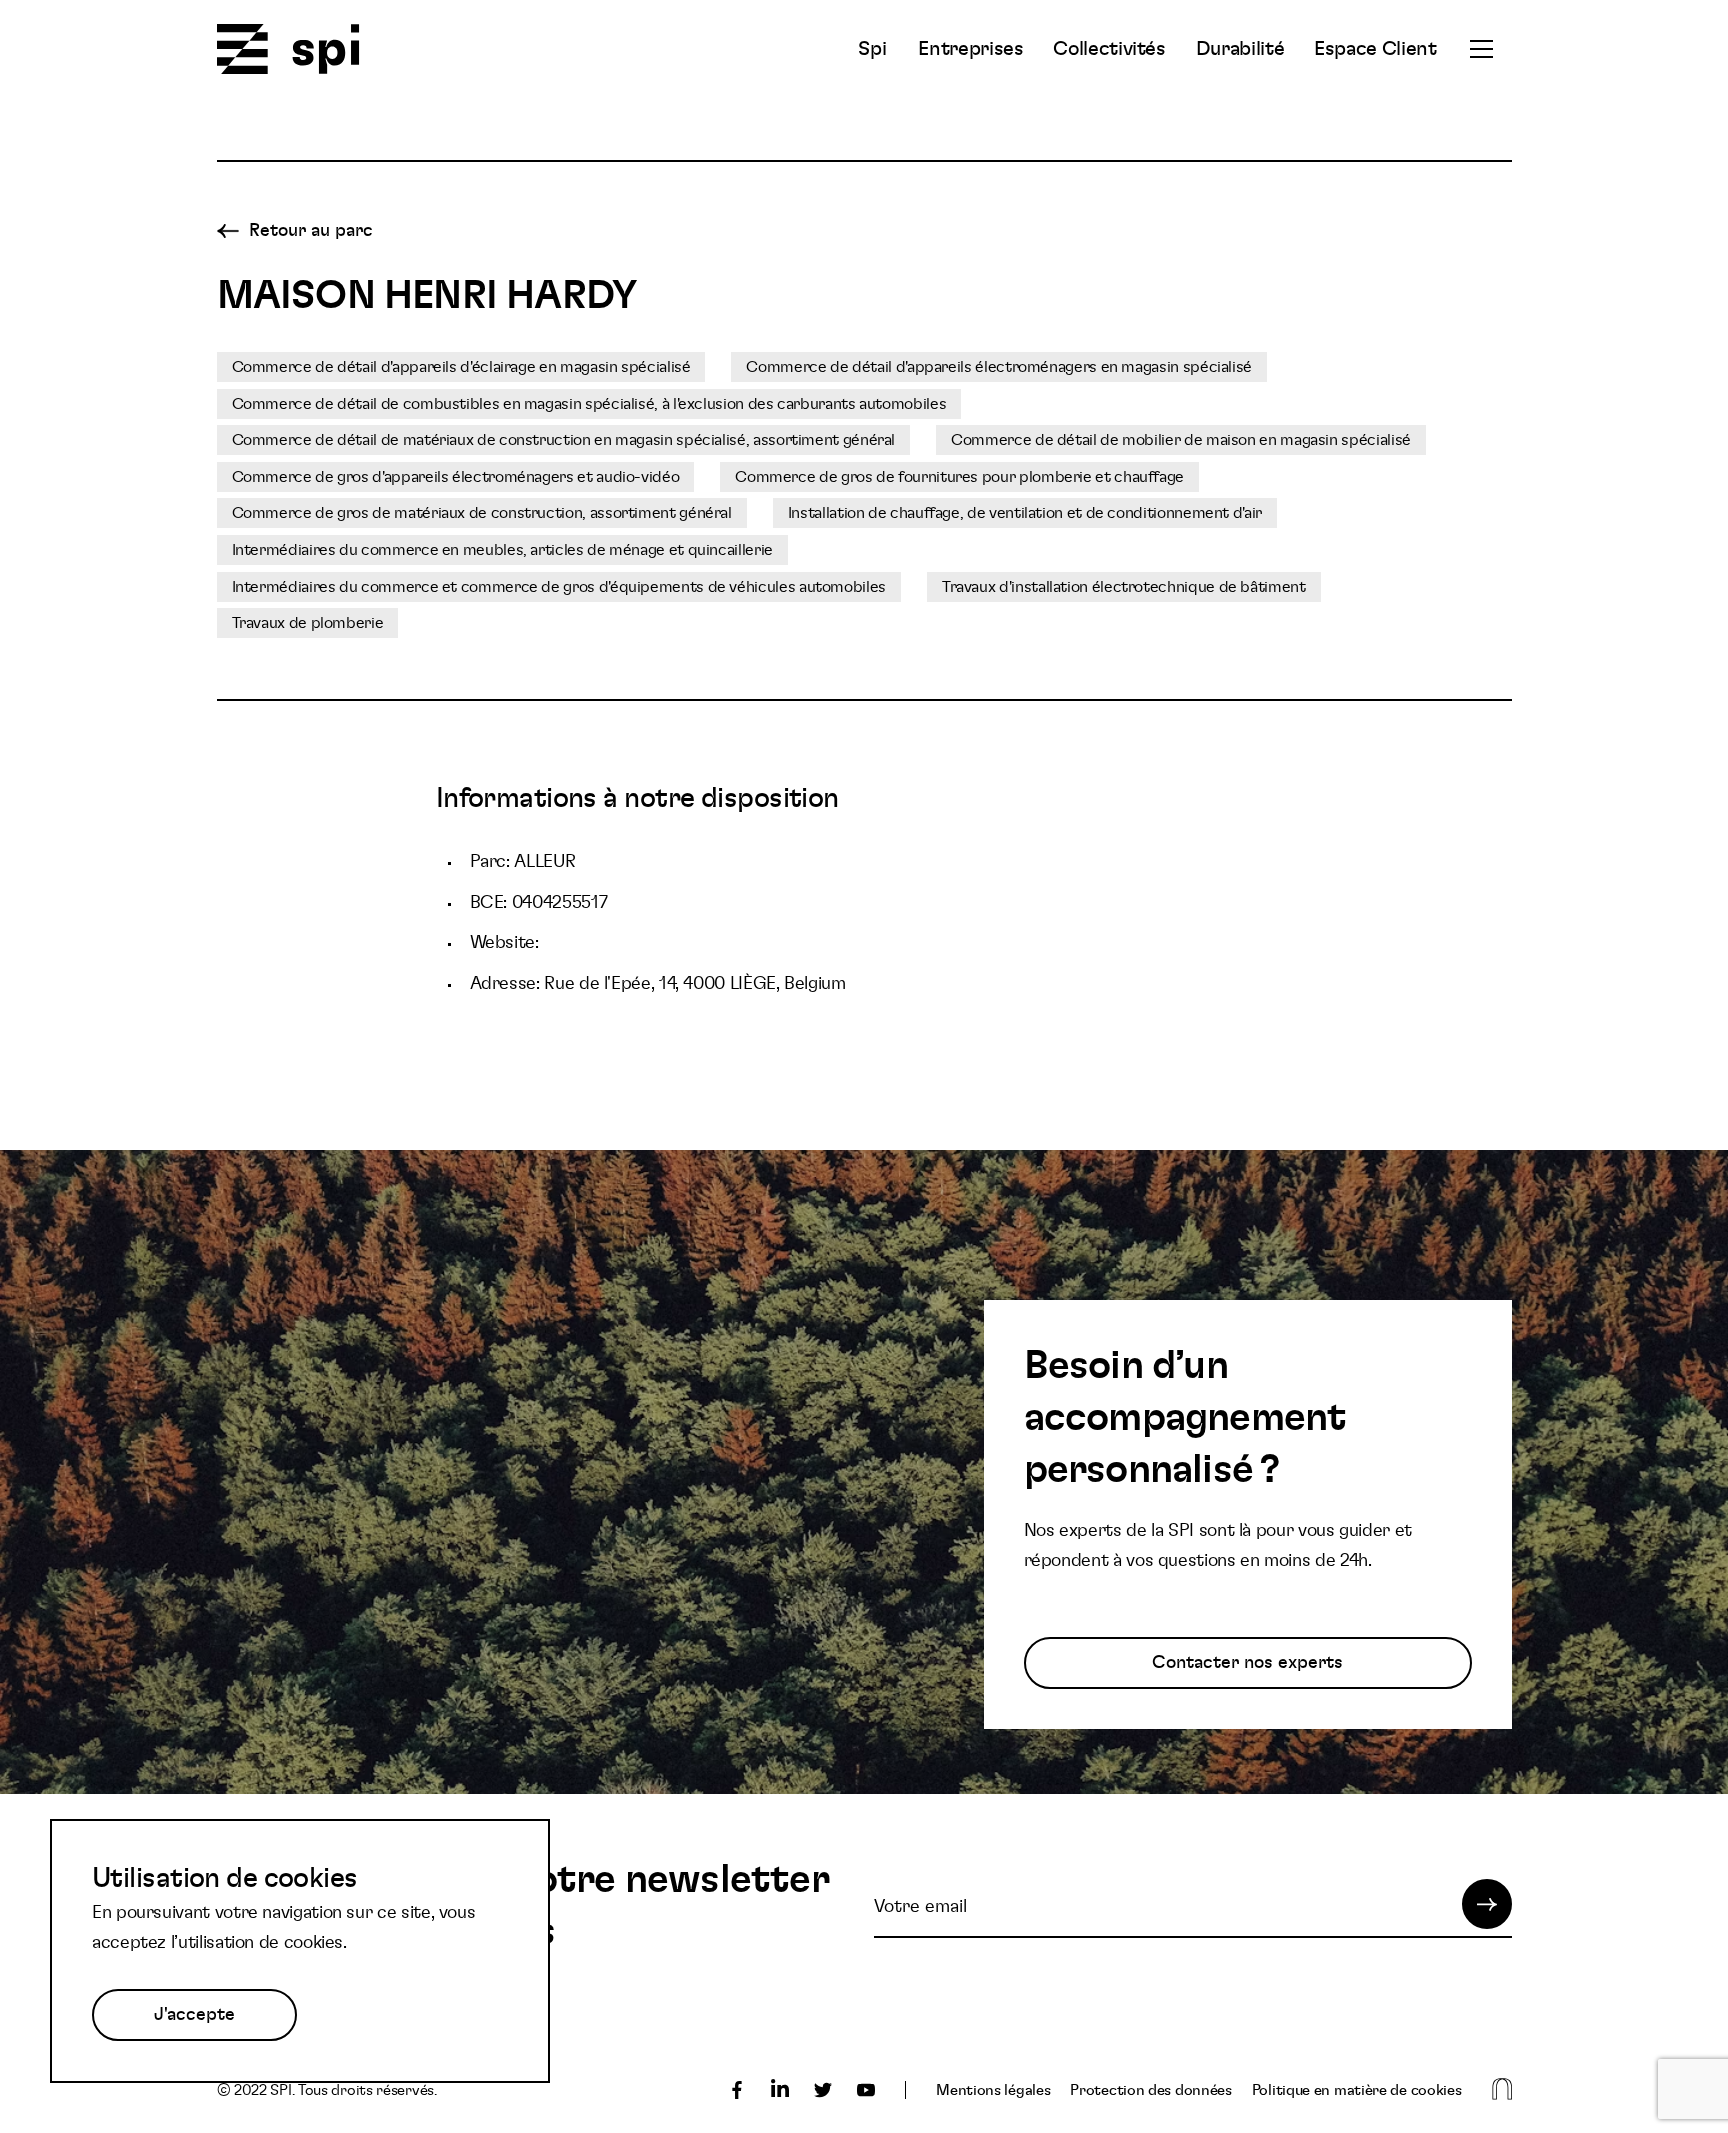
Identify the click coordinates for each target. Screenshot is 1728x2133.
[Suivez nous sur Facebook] (737, 2090)
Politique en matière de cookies (1357, 2090)
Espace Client (1375, 49)
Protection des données (1150, 2090)
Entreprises (970, 49)
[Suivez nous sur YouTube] (866, 2090)
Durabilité (1240, 49)
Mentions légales (993, 2090)
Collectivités (1109, 49)
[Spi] (288, 50)
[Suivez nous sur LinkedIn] (780, 2090)
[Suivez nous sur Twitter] (823, 2090)
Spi (872, 49)
